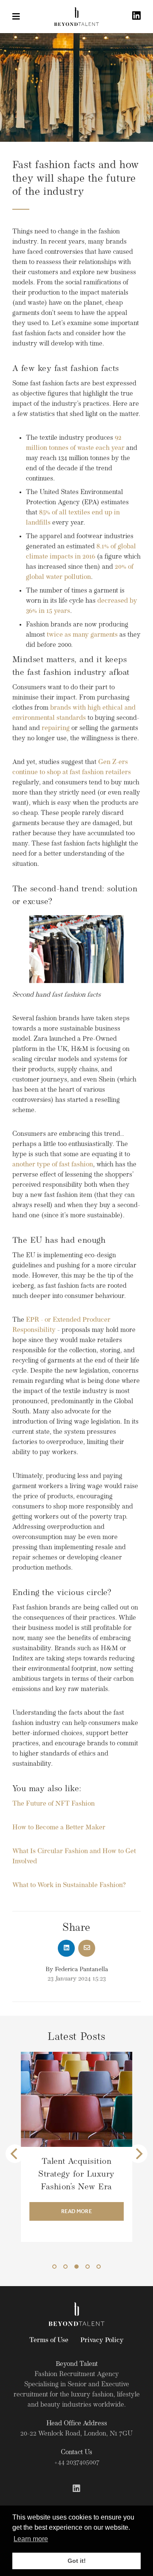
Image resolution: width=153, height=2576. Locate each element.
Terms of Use (49, 2340)
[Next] (138, 2154)
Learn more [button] (31, 2539)
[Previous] (15, 2154)
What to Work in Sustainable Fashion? (69, 1885)
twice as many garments (82, 635)
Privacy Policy (102, 2340)
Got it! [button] (77, 2561)
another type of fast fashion (53, 1165)
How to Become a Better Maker (59, 1828)
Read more (77, 2224)
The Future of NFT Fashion (54, 1804)
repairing (56, 728)
